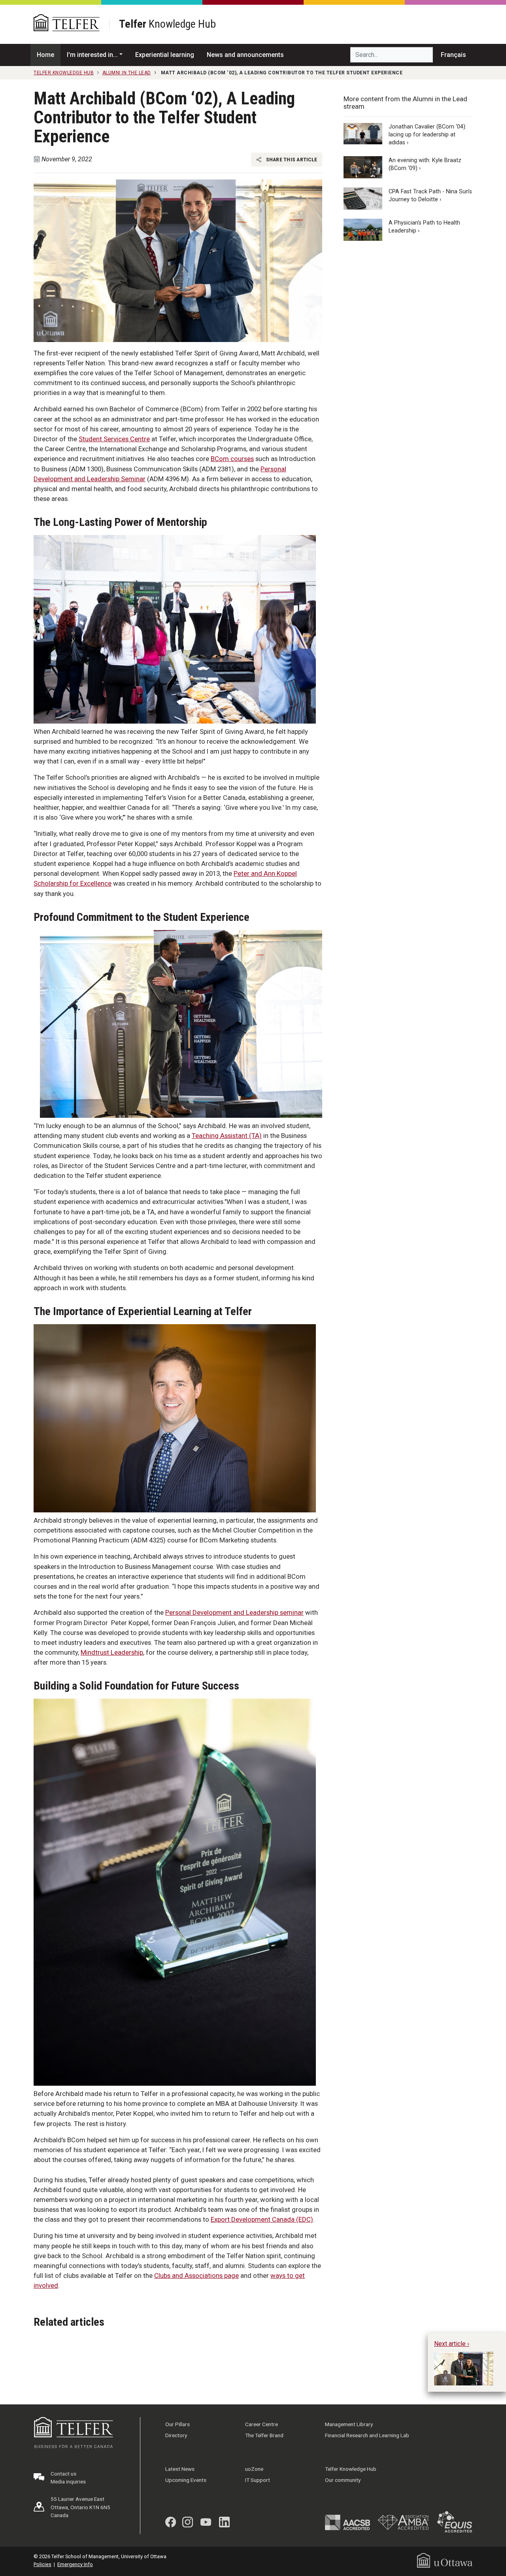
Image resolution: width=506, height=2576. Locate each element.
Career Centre (261, 2424)
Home (45, 55)
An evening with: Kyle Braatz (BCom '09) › (425, 164)
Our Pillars (177, 2424)
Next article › (452, 2344)
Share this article (291, 159)
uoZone (254, 2469)
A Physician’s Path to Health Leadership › (424, 226)
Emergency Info (75, 2564)
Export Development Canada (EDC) (262, 2219)
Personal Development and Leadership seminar (234, 1612)
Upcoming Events (186, 2480)
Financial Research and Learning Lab (367, 2435)
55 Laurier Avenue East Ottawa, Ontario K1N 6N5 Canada (80, 2507)
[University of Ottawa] (445, 2560)
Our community (343, 2480)
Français (453, 55)
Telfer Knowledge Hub (351, 2469)
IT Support (258, 2480)
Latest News (180, 2469)
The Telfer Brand (264, 2435)
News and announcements (245, 55)
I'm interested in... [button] (92, 55)
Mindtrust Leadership (112, 1652)
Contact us (63, 2474)
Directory (176, 2435)
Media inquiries (68, 2482)
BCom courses (232, 459)
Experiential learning (165, 55)
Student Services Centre (114, 439)
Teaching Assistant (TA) (227, 1136)
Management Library (349, 2424)
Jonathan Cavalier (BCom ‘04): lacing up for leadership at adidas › (428, 135)
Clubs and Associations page (196, 2275)
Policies (42, 2564)
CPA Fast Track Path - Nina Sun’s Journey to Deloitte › (430, 195)
